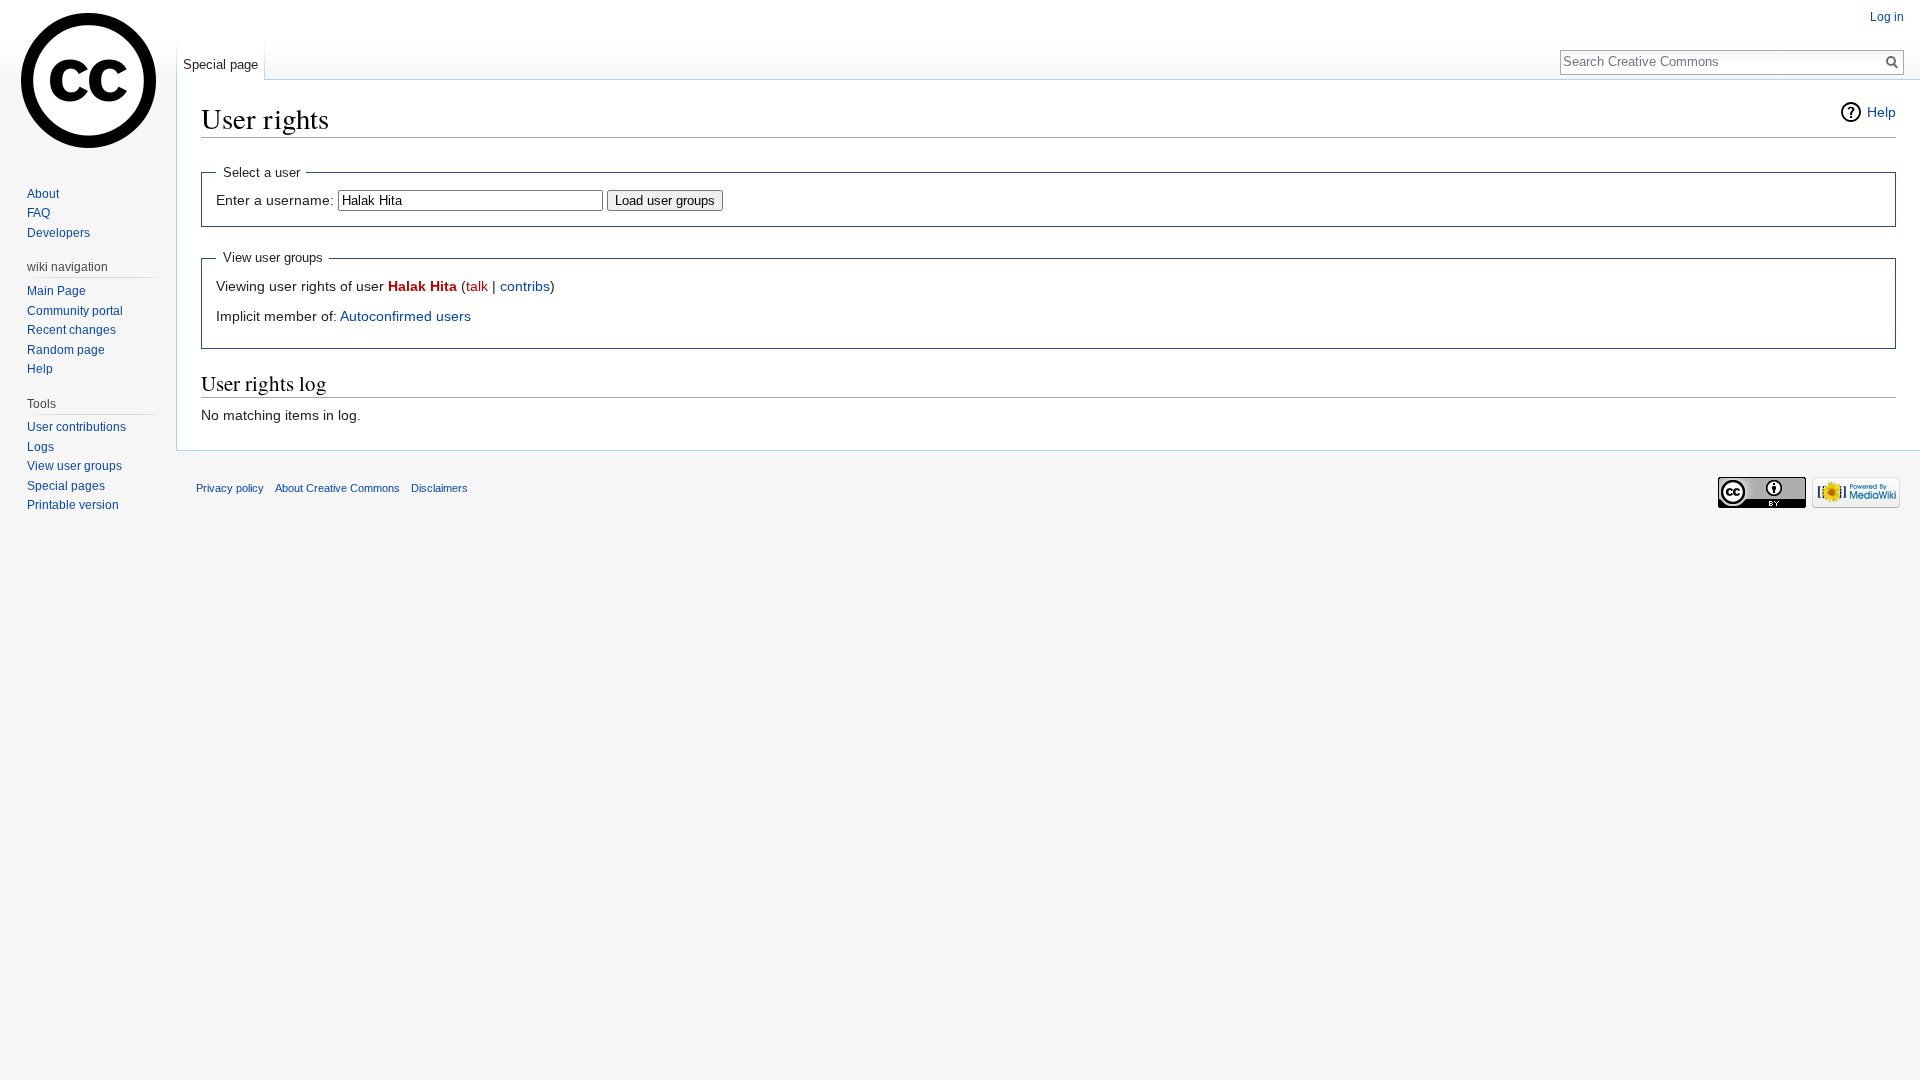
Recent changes (71, 330)
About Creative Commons (337, 488)
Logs (40, 447)
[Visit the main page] (88, 80)
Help (1881, 112)
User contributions (76, 427)
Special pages (66, 486)
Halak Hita (422, 286)
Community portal (75, 311)
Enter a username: (275, 200)
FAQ (38, 213)
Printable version (73, 505)
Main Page (56, 291)
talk (477, 286)
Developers (58, 233)
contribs (525, 286)
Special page (220, 64)
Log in (1887, 17)
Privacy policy (230, 488)
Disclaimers (439, 488)
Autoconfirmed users (405, 316)
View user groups (74, 466)
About (43, 194)
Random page (66, 350)
